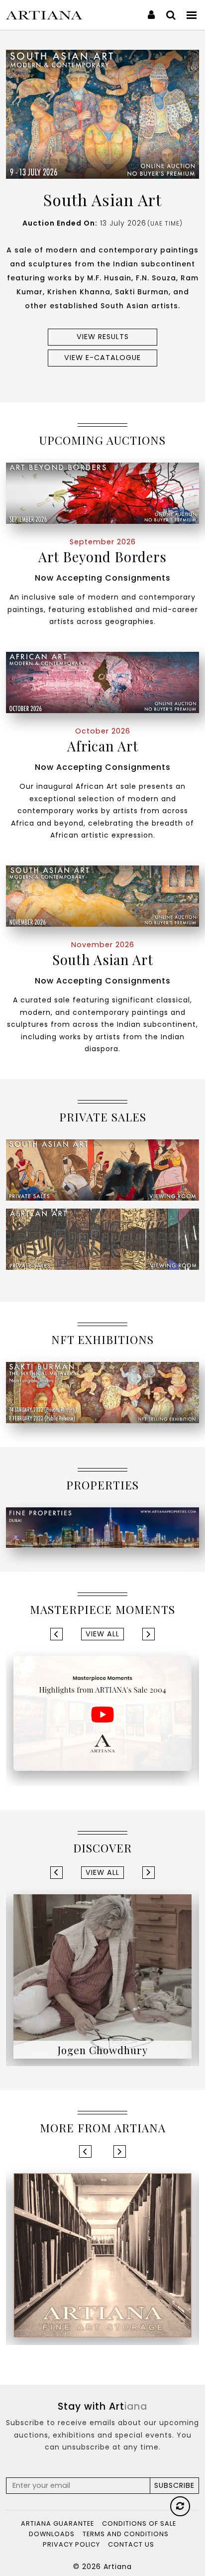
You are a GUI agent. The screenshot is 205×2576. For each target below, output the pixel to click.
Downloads (52, 2534)
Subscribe (174, 2485)
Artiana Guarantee (57, 2523)
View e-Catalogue (102, 358)
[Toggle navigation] (192, 15)
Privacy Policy (71, 2544)
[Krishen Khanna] (102, 1976)
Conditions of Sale (139, 2523)
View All (102, 1634)
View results (103, 337)
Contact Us (131, 2544)
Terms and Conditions (126, 2534)
